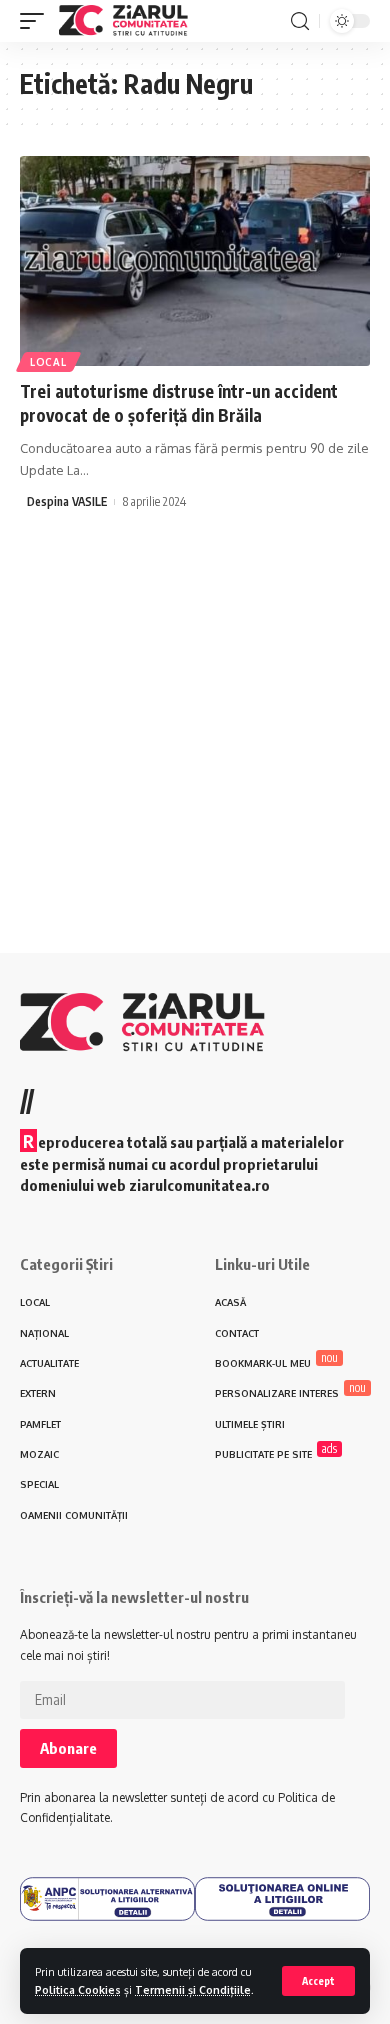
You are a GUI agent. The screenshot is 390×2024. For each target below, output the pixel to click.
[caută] (300, 21)
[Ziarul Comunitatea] (123, 21)
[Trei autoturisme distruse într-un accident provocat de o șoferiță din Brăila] (195, 261)
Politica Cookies (78, 1989)
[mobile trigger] (37, 21)
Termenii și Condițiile (193, 1989)
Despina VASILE (67, 501)
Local (48, 362)
